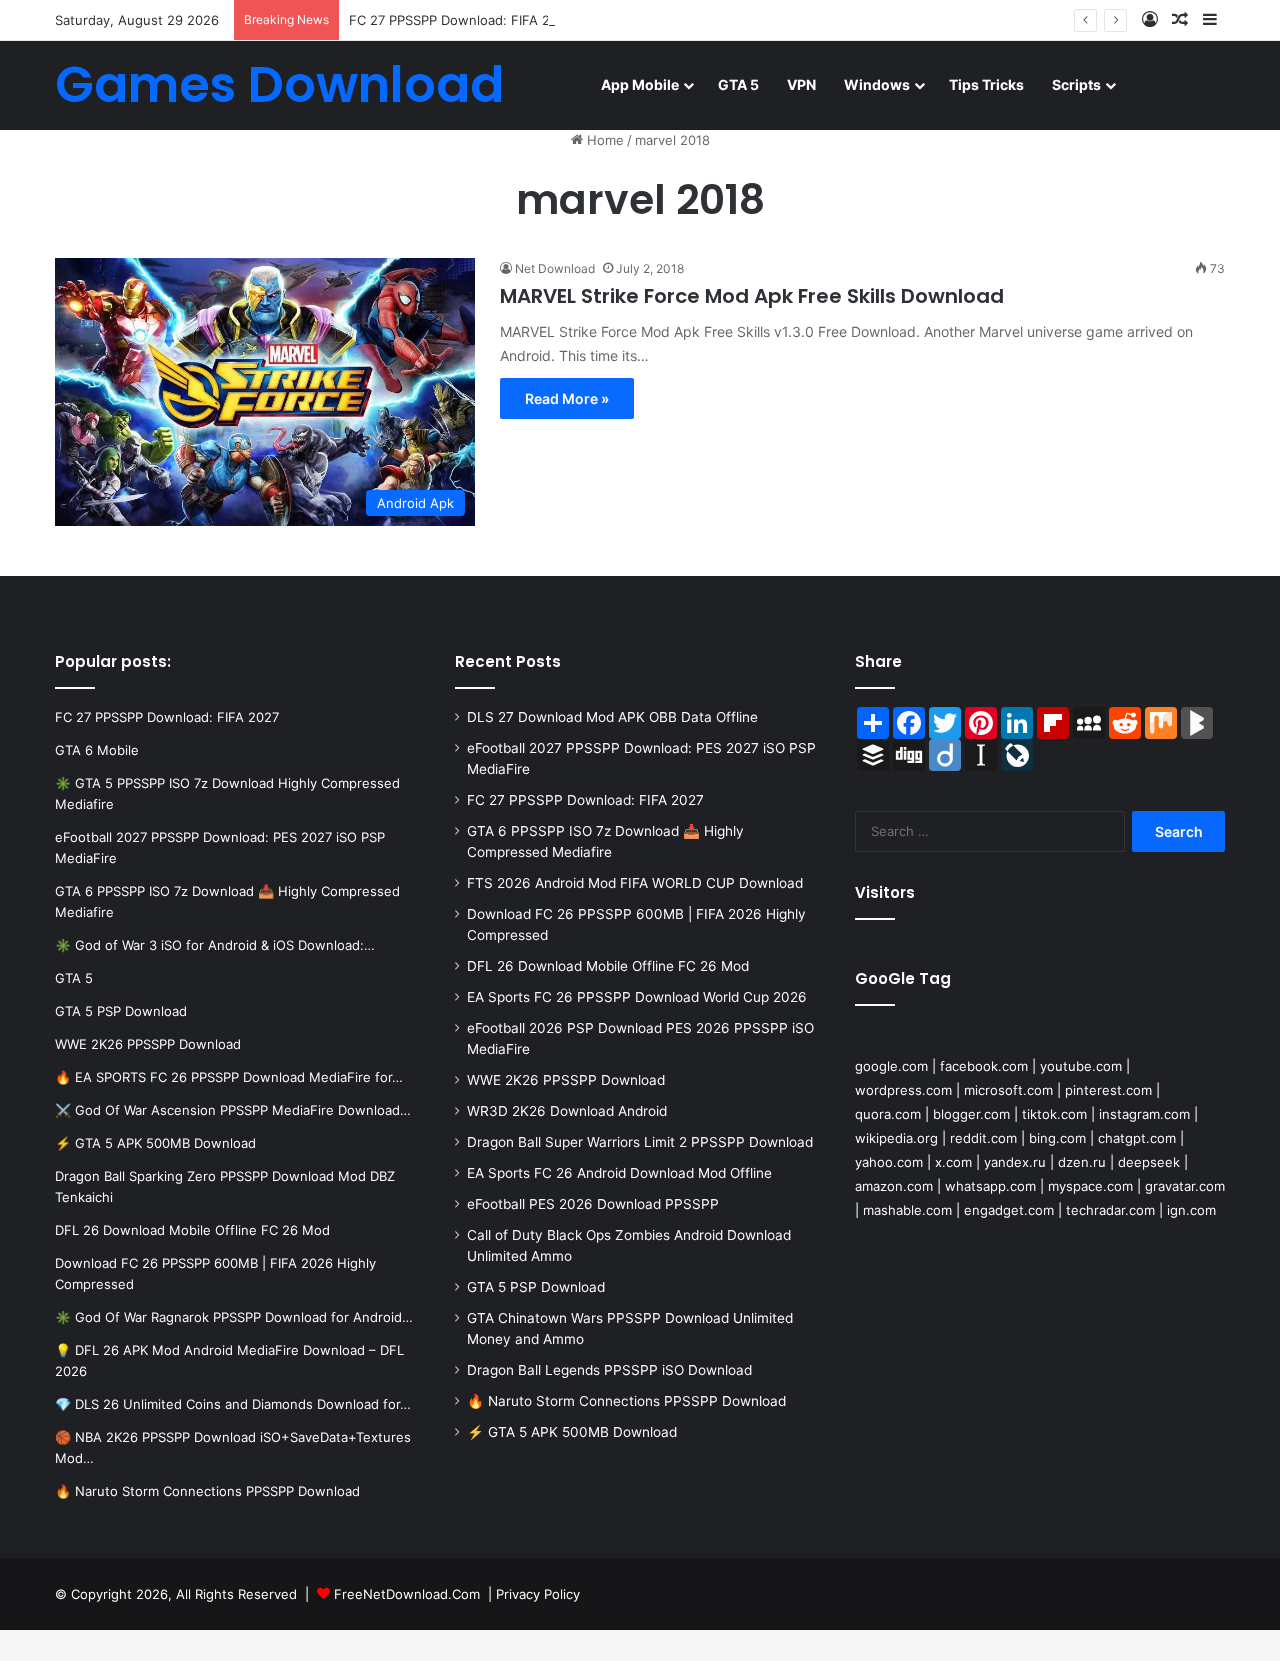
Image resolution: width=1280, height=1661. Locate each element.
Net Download (555, 268)
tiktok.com (1054, 1114)
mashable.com (907, 1210)
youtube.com (1081, 1066)
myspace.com (1090, 1186)
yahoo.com (889, 1162)
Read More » (567, 398)
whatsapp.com (990, 1186)
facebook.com (984, 1066)
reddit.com (983, 1138)
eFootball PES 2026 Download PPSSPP (593, 1204)
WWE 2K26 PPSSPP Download (566, 1080)
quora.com (888, 1114)
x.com (953, 1162)
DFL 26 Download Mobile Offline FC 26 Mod (608, 966)
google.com (891, 1066)
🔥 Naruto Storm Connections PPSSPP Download (626, 1401)
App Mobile (640, 84)
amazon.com (894, 1186)
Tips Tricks (986, 84)
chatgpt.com (1137, 1138)
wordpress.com (903, 1090)
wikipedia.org (896, 1138)
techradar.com (1110, 1210)
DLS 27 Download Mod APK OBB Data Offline (612, 717)
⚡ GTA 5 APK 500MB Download (572, 1432)
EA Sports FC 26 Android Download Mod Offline (619, 1173)
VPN (801, 84)
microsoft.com (1008, 1090)
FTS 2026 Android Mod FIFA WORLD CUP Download (635, 883)
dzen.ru (1082, 1162)
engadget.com (1009, 1210)
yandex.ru (1015, 1162)
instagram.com (1144, 1114)
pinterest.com (1108, 1090)
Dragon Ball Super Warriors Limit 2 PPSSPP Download (640, 1142)
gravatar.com (1185, 1186)
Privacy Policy (538, 1594)
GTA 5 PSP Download (536, 1287)
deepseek (1149, 1162)
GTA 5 (738, 84)
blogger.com (971, 1114)
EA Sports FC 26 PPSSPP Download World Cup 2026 (637, 997)
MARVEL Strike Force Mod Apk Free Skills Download (752, 296)
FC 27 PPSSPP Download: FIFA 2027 (461, 20)
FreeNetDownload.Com (407, 1594)
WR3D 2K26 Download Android (567, 1111)
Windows (877, 84)
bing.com (1057, 1138)
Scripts (1076, 84)
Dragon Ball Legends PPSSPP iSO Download (609, 1370)
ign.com (1191, 1210)
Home (603, 140)
